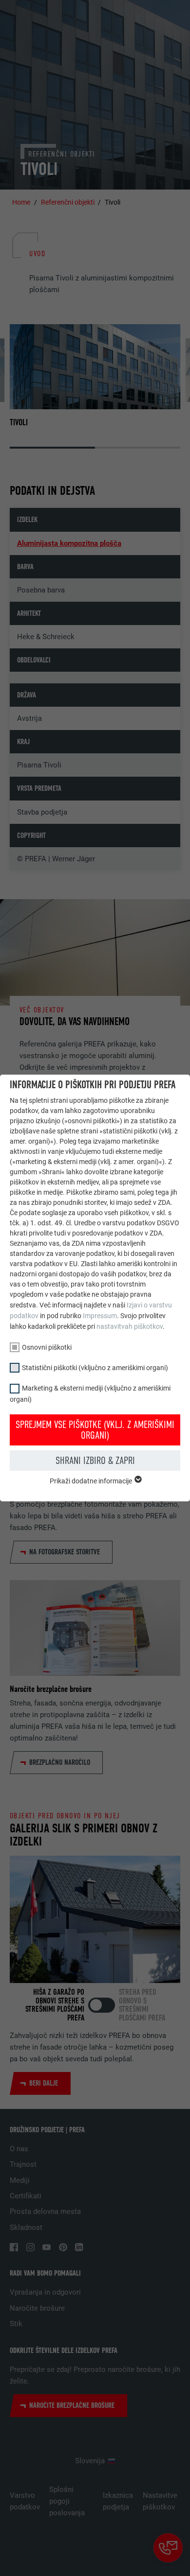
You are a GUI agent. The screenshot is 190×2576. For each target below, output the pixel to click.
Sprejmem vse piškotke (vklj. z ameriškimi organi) (95, 1430)
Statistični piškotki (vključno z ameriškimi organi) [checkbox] (95, 1368)
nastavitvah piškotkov (130, 1326)
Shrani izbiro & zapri (95, 1461)
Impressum (100, 1316)
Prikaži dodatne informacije (92, 1481)
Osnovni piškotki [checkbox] (47, 1347)
